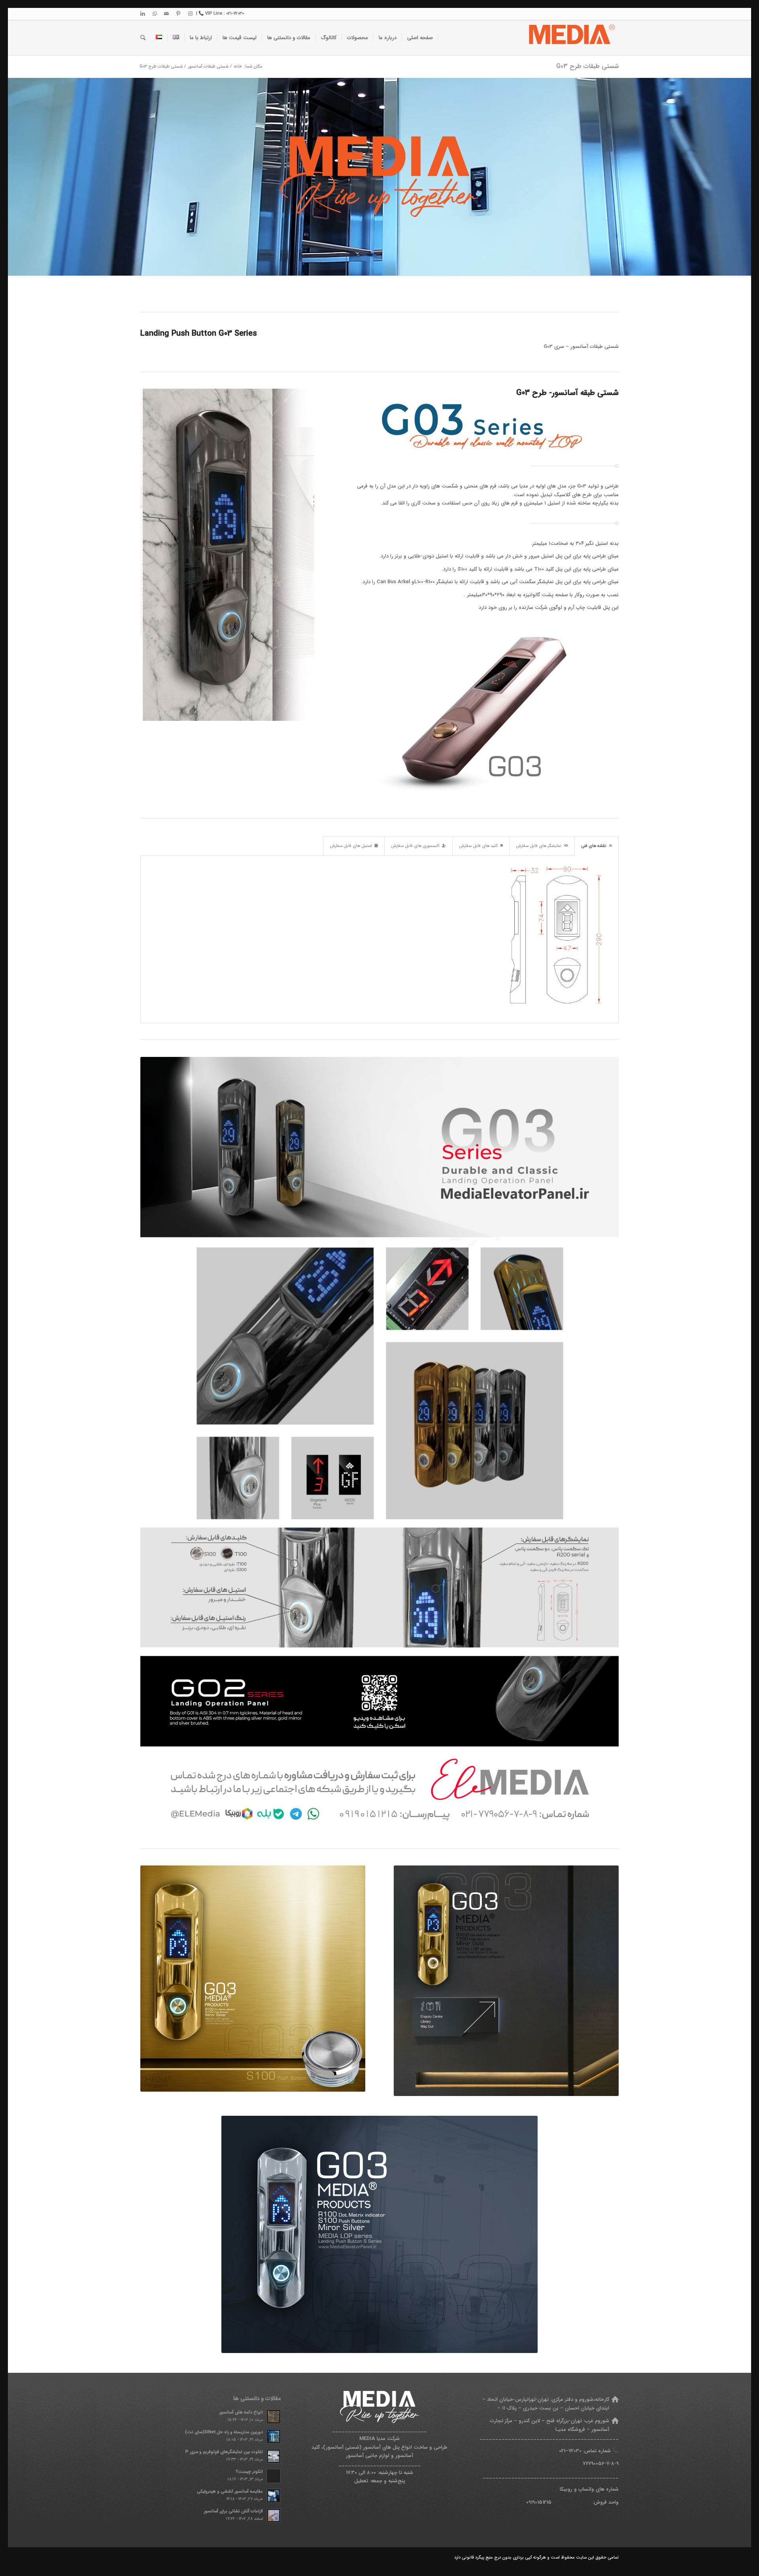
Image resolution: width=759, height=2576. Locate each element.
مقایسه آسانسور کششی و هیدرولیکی (230, 2491)
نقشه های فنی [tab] (594, 846)
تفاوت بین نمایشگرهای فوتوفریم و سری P (224, 2452)
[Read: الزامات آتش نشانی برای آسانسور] (274, 2516)
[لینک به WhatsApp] (155, 14)
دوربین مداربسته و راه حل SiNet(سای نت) (224, 2432)
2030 (576, 2451)
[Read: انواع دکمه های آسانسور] (274, 2417)
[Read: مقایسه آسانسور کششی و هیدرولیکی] (274, 2496)
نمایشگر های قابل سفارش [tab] (539, 846)
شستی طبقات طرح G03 (587, 66)
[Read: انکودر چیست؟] (274, 2476)
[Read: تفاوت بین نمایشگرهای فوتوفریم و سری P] (274, 2456)
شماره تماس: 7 (590, 2451)
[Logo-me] (571, 38)
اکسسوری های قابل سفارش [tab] (415, 846)
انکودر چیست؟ (249, 2472)
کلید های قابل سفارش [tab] (478, 846)
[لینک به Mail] (166, 14)
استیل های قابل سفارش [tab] (351, 846)
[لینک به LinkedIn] (143, 14)
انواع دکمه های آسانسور (241, 2412)
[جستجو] (143, 38)
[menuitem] (420, 38)
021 (562, 2451)
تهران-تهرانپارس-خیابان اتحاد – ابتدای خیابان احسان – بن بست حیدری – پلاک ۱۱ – (546, 2404)
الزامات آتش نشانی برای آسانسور (233, 2511)
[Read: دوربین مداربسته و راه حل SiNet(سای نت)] (274, 2436)
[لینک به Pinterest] (178, 14)
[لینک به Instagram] (190, 14)
